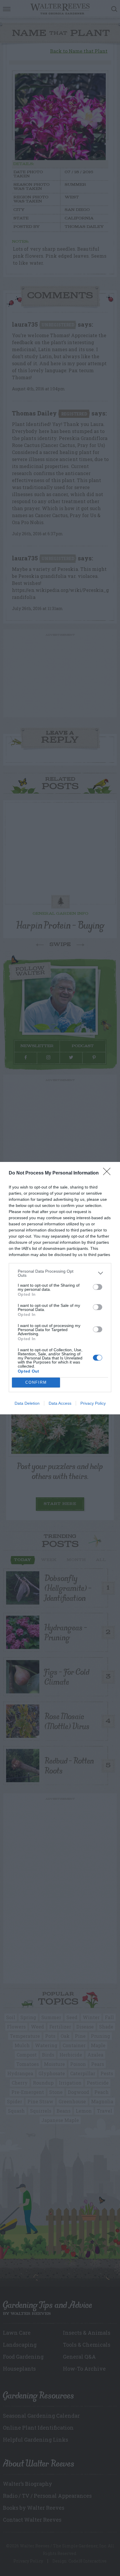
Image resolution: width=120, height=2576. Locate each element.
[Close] (109, 1173)
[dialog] (60, 1288)
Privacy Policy (93, 1403)
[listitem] (60, 1273)
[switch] (98, 1287)
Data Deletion (27, 1403)
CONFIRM (36, 1382)
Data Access (60, 1403)
